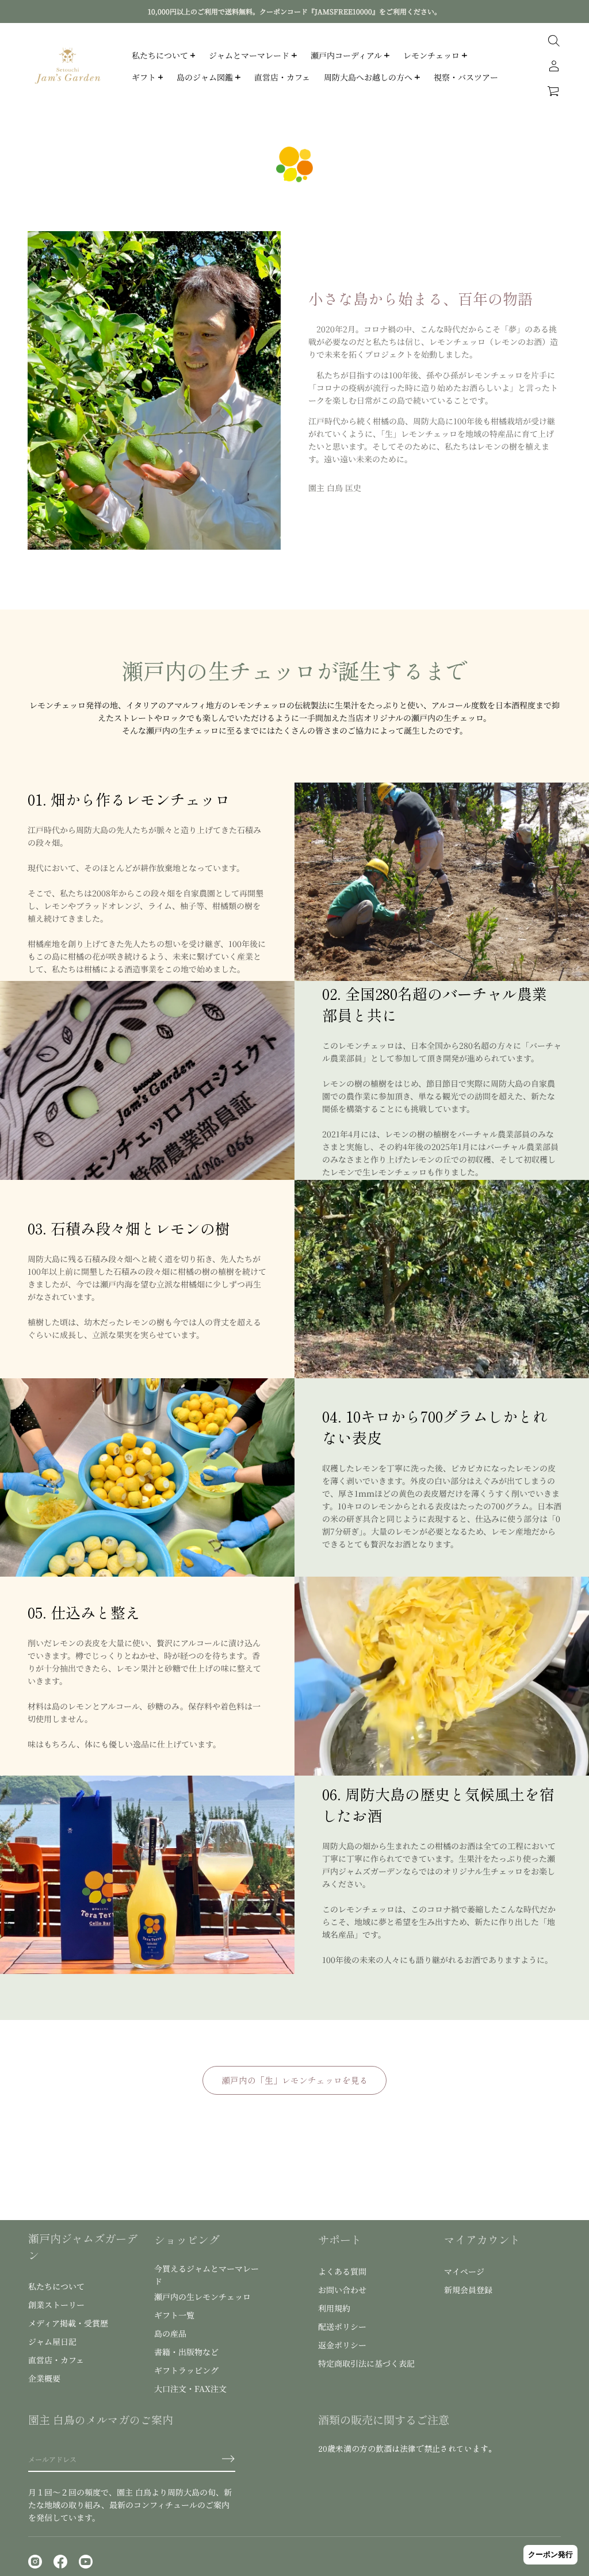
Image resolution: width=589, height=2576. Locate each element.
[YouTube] (86, 2562)
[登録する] (228, 2459)
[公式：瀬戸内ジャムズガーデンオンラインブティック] (68, 66)
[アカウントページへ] (554, 66)
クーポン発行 (550, 2554)
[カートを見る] (554, 91)
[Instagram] (35, 2562)
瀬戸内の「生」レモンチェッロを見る (295, 2080)
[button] (554, 91)
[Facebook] (60, 2562)
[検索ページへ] (554, 41)
